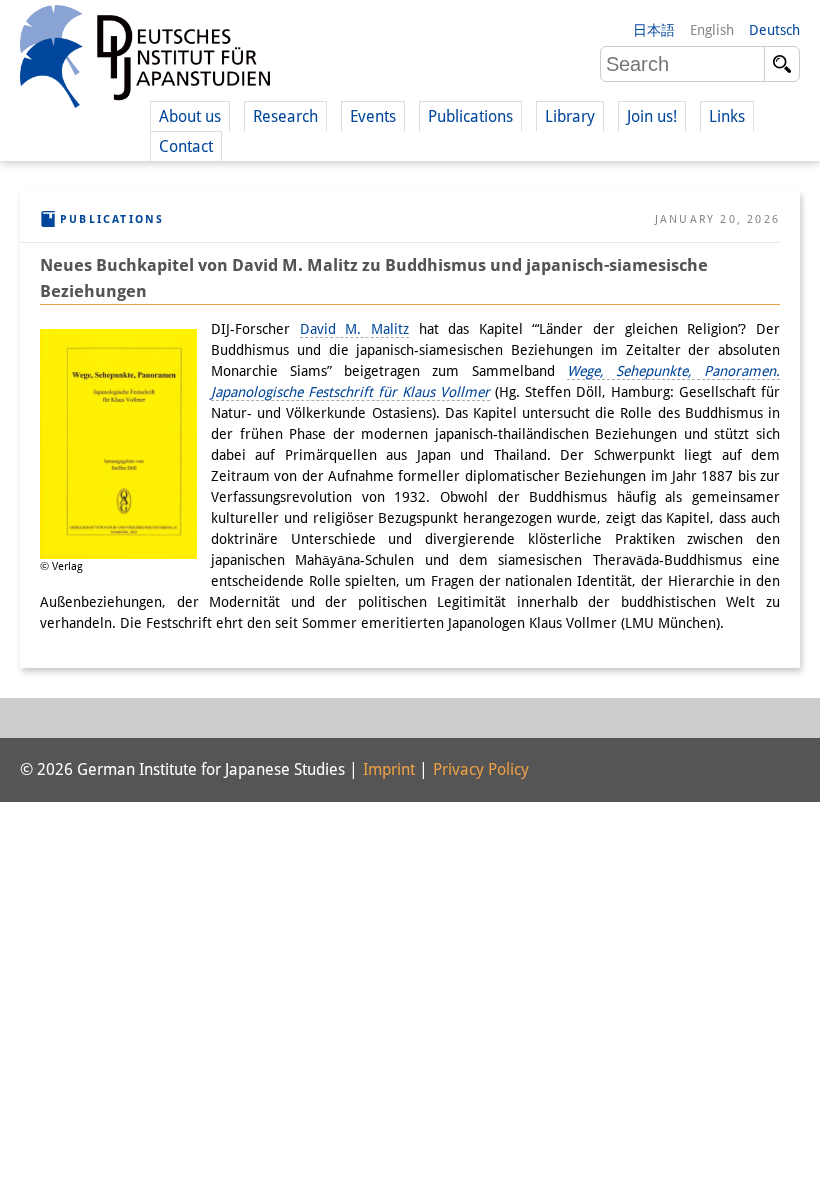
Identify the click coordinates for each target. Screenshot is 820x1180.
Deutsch (774, 30)
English (712, 30)
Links (727, 116)
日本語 (654, 30)
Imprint (389, 769)
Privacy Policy (481, 769)
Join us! (652, 116)
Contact (186, 146)
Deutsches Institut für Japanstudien (145, 60)
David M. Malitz (354, 329)
